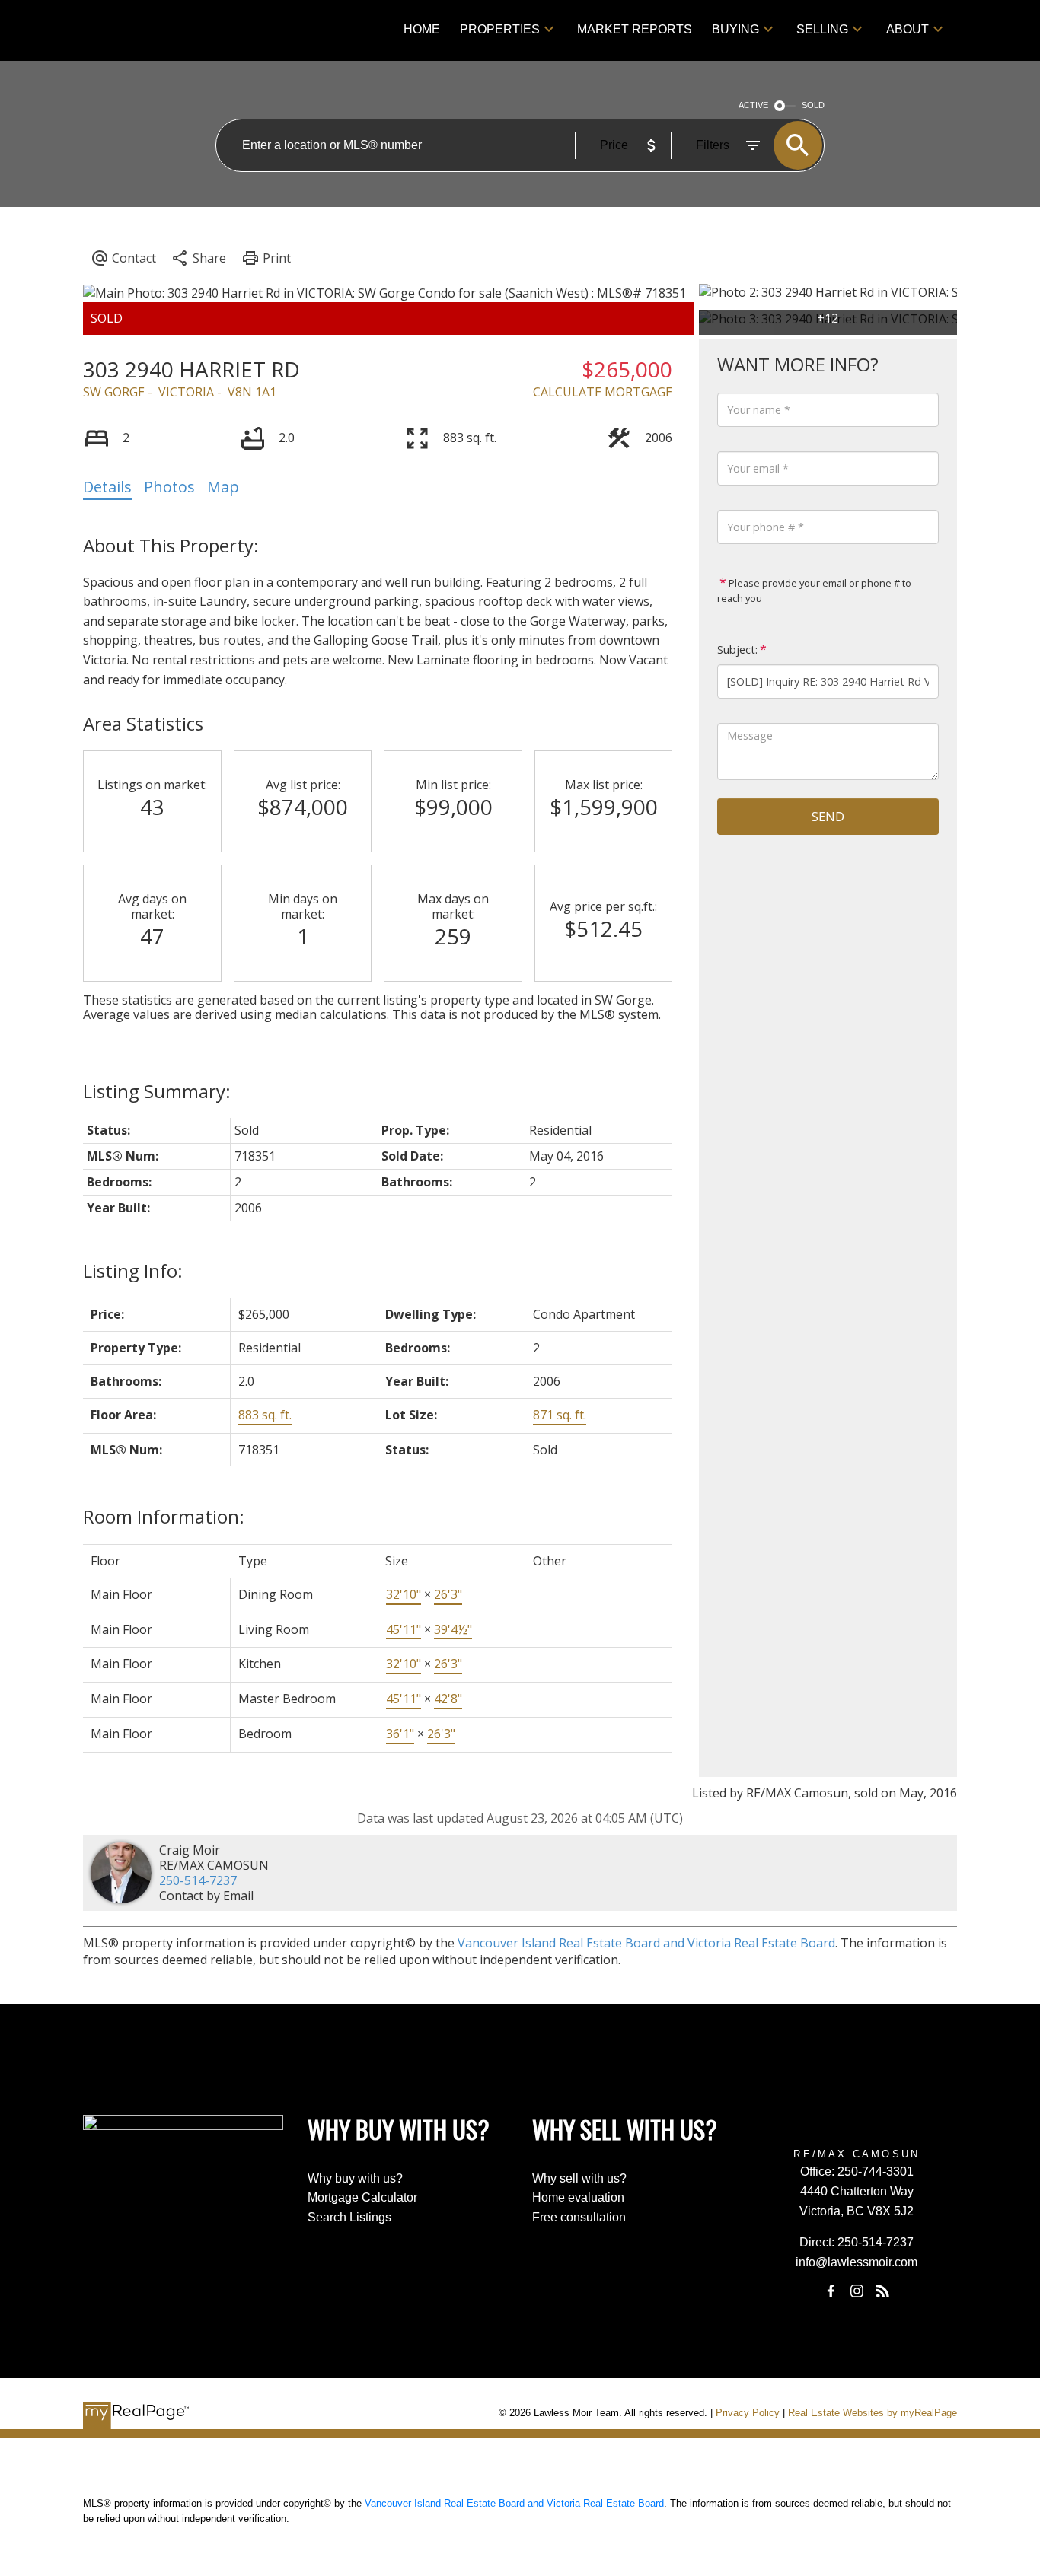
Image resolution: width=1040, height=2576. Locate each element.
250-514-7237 (198, 1880)
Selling (822, 29)
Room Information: (164, 1516)
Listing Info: (133, 1270)
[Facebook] (831, 2291)
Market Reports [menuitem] (635, 29)
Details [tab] (107, 487)
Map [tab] (223, 487)
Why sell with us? (579, 2178)
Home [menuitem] (422, 29)
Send (828, 817)
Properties (500, 29)
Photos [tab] (169, 487)
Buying (735, 29)
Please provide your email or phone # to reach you (814, 591)
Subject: (737, 650)
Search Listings (349, 2217)
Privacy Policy (748, 2413)
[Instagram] (857, 2291)
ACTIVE (753, 105)
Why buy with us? (355, 2178)
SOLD (813, 105)
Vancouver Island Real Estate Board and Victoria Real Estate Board (646, 1943)
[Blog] (883, 2291)
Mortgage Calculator (362, 2197)
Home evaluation (578, 2197)
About (908, 29)
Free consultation (579, 2217)
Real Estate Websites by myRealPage (873, 2413)
